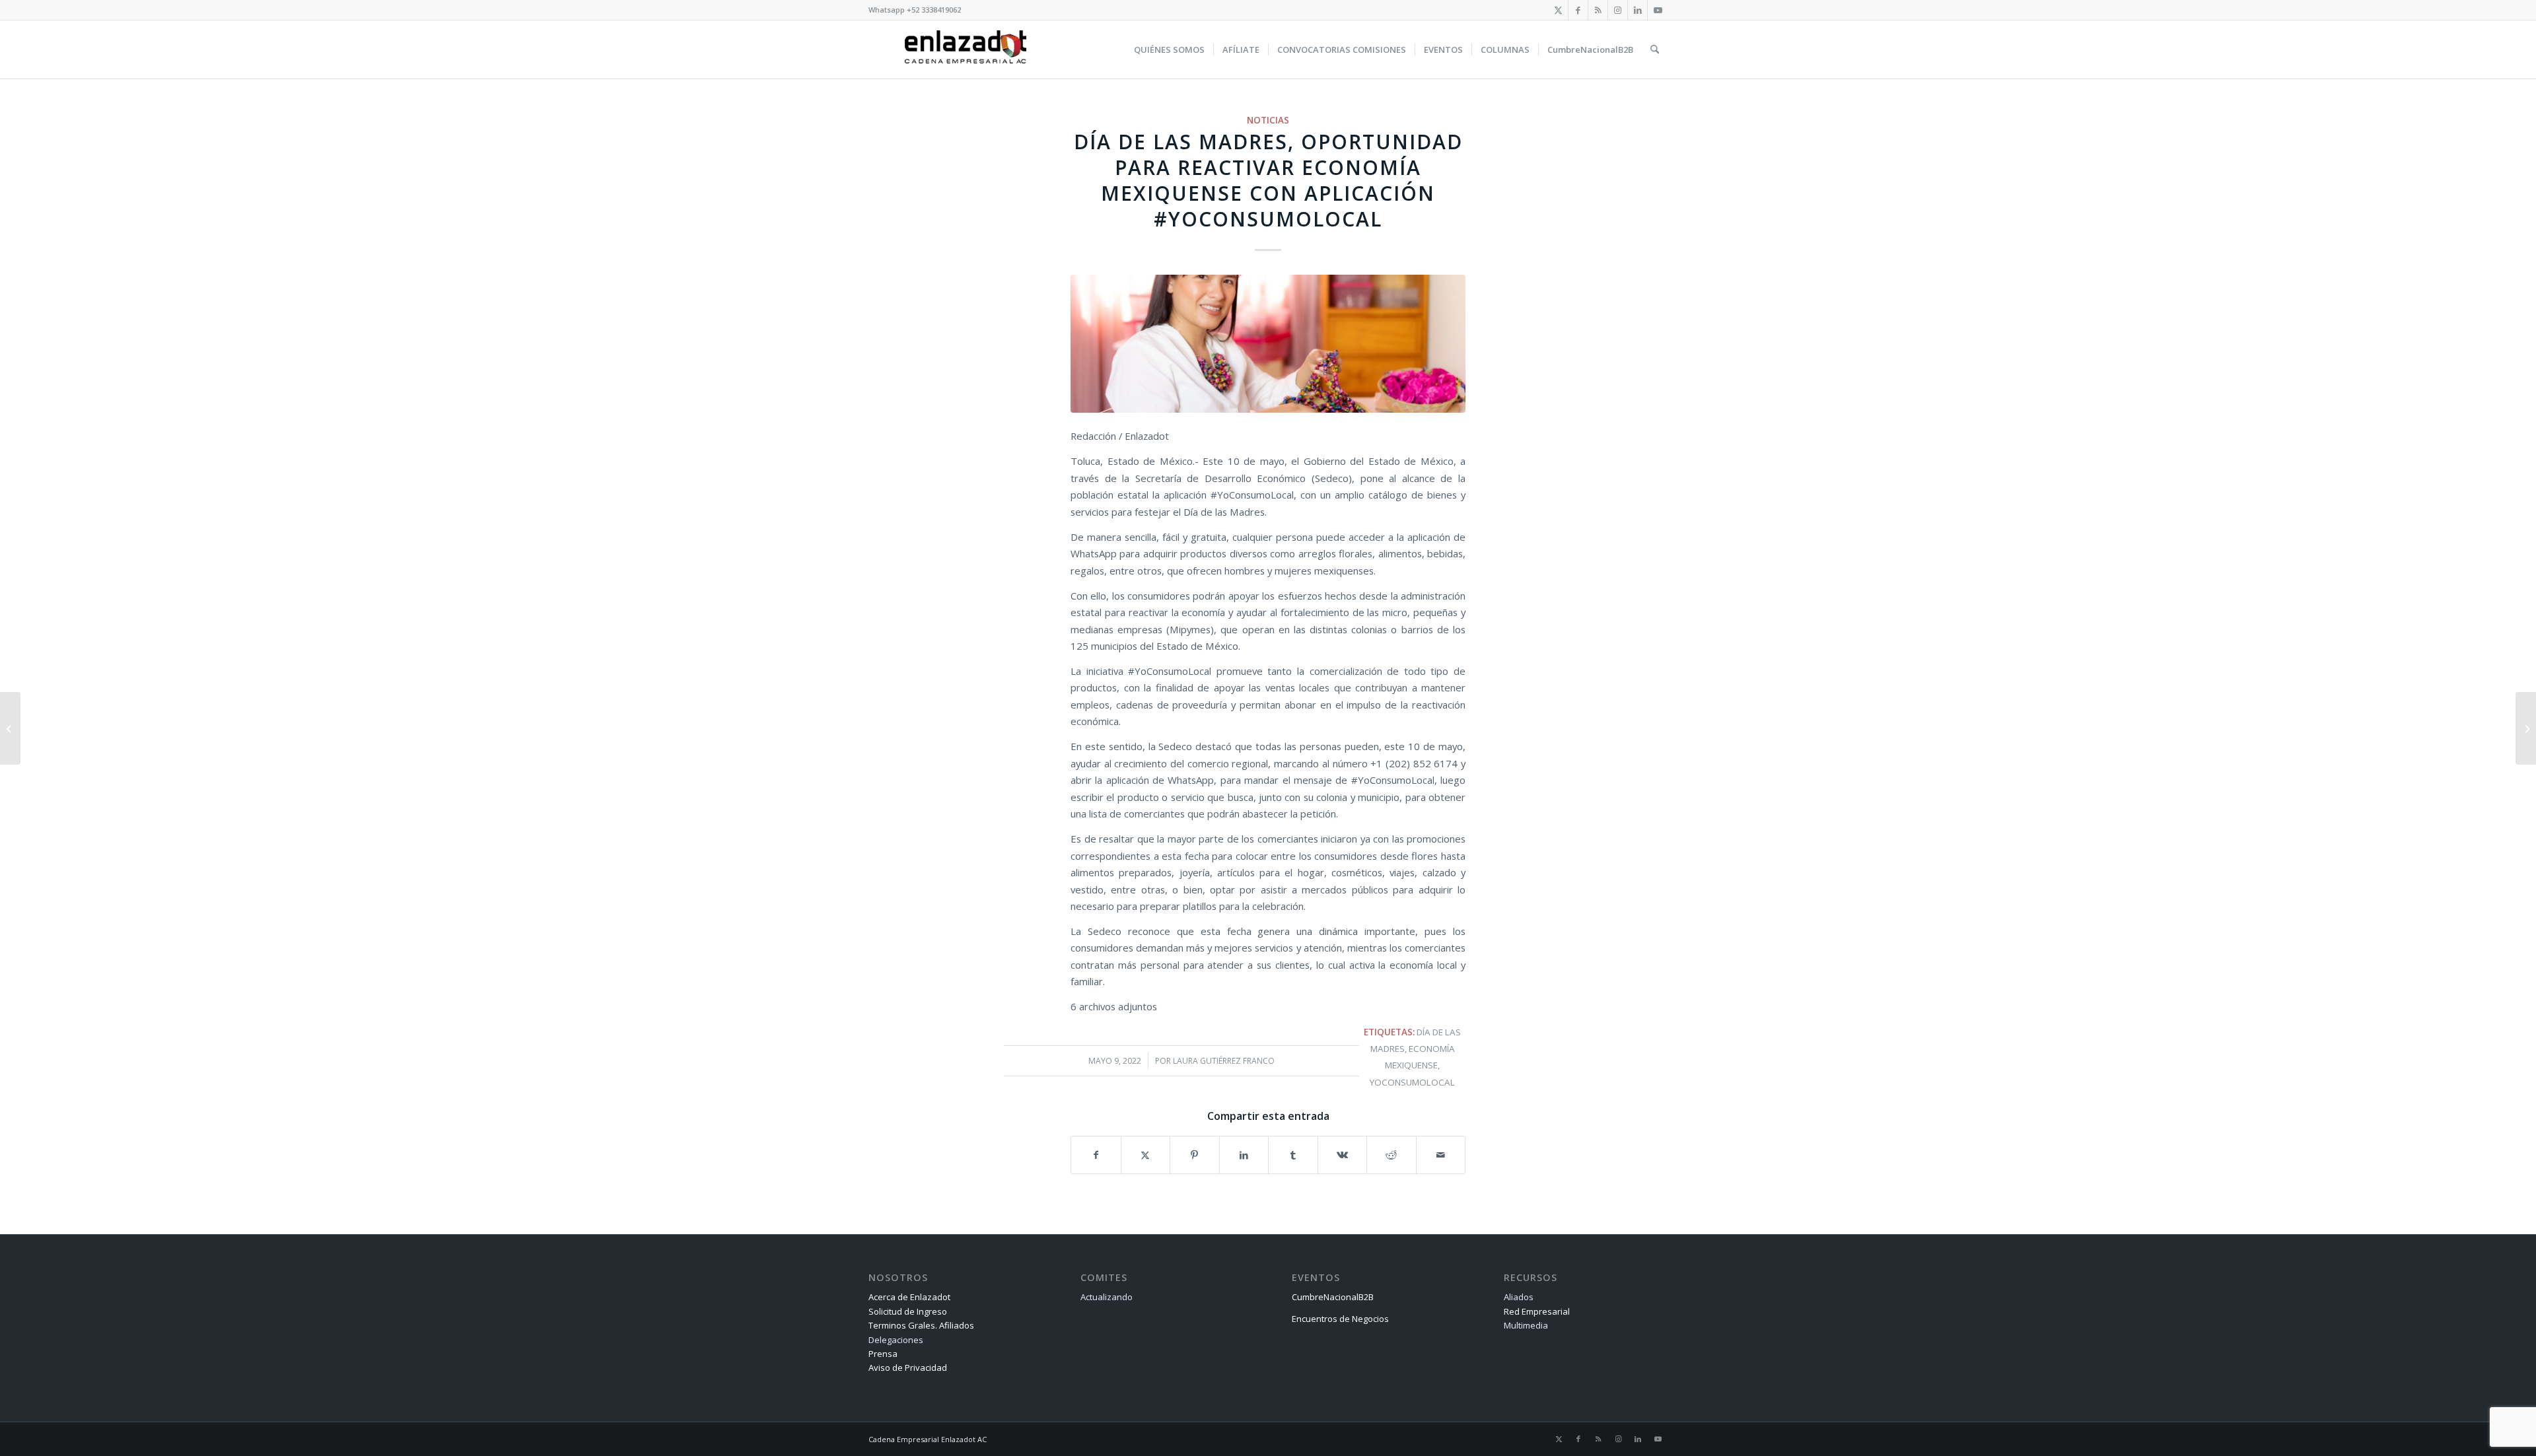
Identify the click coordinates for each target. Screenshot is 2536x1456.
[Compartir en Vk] (1343, 1155)
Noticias (1268, 120)
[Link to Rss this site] (1598, 10)
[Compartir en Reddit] (1391, 1155)
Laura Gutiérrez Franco (1224, 1061)
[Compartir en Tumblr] (1293, 1155)
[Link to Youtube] (1658, 10)
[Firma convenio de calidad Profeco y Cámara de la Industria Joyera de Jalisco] (2526, 728)
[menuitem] (1169, 50)
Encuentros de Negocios (1340, 1319)
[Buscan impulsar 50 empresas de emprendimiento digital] (10, 728)
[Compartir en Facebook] (1096, 1155)
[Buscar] (1655, 50)
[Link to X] (1558, 10)
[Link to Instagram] (1618, 10)
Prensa (883, 1354)
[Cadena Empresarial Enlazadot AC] (966, 50)
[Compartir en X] (1146, 1155)
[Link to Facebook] (1578, 10)
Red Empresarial (1537, 1311)
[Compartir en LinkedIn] (1244, 1155)
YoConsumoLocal (1412, 1082)
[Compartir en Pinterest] (1195, 1155)
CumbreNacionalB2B (1333, 1297)
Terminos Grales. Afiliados (921, 1325)
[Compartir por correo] (1441, 1155)
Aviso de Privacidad (908, 1368)
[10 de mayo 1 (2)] (1268, 344)
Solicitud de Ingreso (908, 1311)
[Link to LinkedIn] (1638, 10)
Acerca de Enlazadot (909, 1297)
